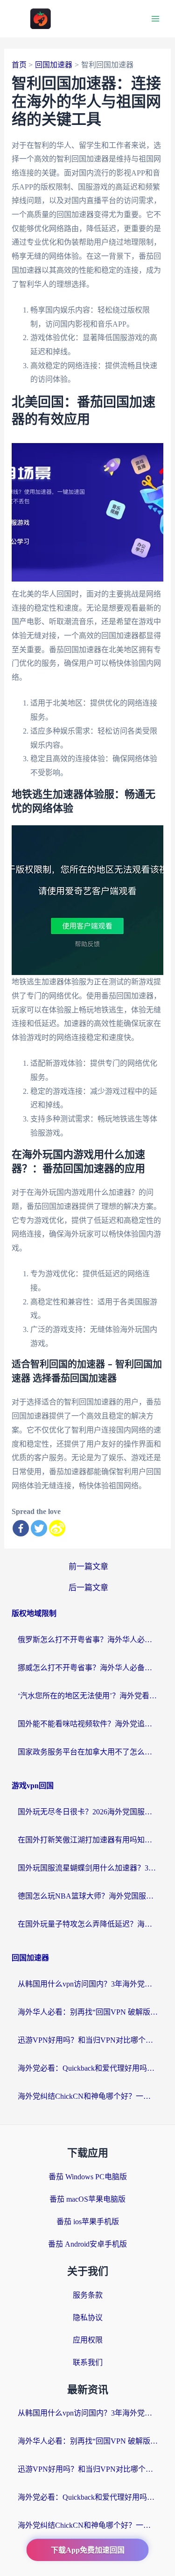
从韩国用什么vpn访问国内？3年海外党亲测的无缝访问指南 (88, 1984)
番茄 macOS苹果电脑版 (87, 2199)
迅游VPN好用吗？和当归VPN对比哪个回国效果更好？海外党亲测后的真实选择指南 (88, 2040)
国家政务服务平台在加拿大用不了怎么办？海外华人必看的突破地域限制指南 (88, 1752)
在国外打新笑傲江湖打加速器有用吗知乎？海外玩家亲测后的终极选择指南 (88, 1840)
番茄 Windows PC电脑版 (88, 2177)
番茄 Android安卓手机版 (87, 2244)
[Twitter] (39, 1528)
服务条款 (88, 2295)
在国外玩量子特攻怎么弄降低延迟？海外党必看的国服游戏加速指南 (88, 1924)
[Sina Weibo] (57, 1528)
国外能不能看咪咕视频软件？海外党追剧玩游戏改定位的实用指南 (88, 1724)
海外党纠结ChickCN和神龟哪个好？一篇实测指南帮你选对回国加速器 (88, 2096)
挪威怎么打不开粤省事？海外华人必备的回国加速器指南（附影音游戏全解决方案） (88, 1668)
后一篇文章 (88, 1588)
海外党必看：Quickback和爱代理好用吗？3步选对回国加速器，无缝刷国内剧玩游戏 (88, 2068)
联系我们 (88, 2362)
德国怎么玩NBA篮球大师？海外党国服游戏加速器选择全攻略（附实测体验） (88, 1896)
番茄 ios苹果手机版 (88, 2222)
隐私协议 (88, 2318)
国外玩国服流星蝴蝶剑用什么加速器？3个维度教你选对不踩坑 (88, 1868)
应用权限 (88, 2340)
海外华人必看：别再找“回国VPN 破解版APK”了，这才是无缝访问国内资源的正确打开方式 (88, 2012)
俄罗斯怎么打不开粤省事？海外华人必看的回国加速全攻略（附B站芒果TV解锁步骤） (88, 1640)
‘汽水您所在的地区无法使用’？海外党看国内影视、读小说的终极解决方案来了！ (88, 1696)
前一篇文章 (88, 1567)
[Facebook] (21, 1528)
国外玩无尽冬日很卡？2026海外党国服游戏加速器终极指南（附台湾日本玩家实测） (88, 1812)
